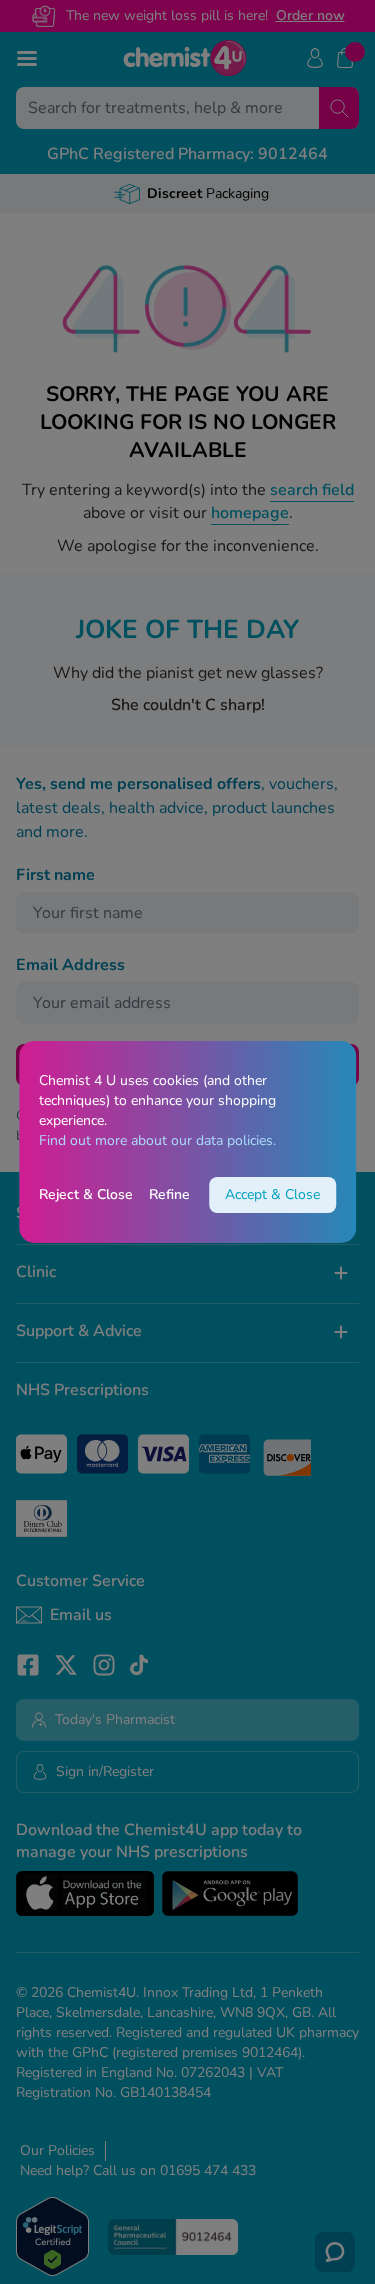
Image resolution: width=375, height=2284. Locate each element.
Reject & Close (86, 1194)
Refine (169, 1194)
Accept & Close (272, 1194)
